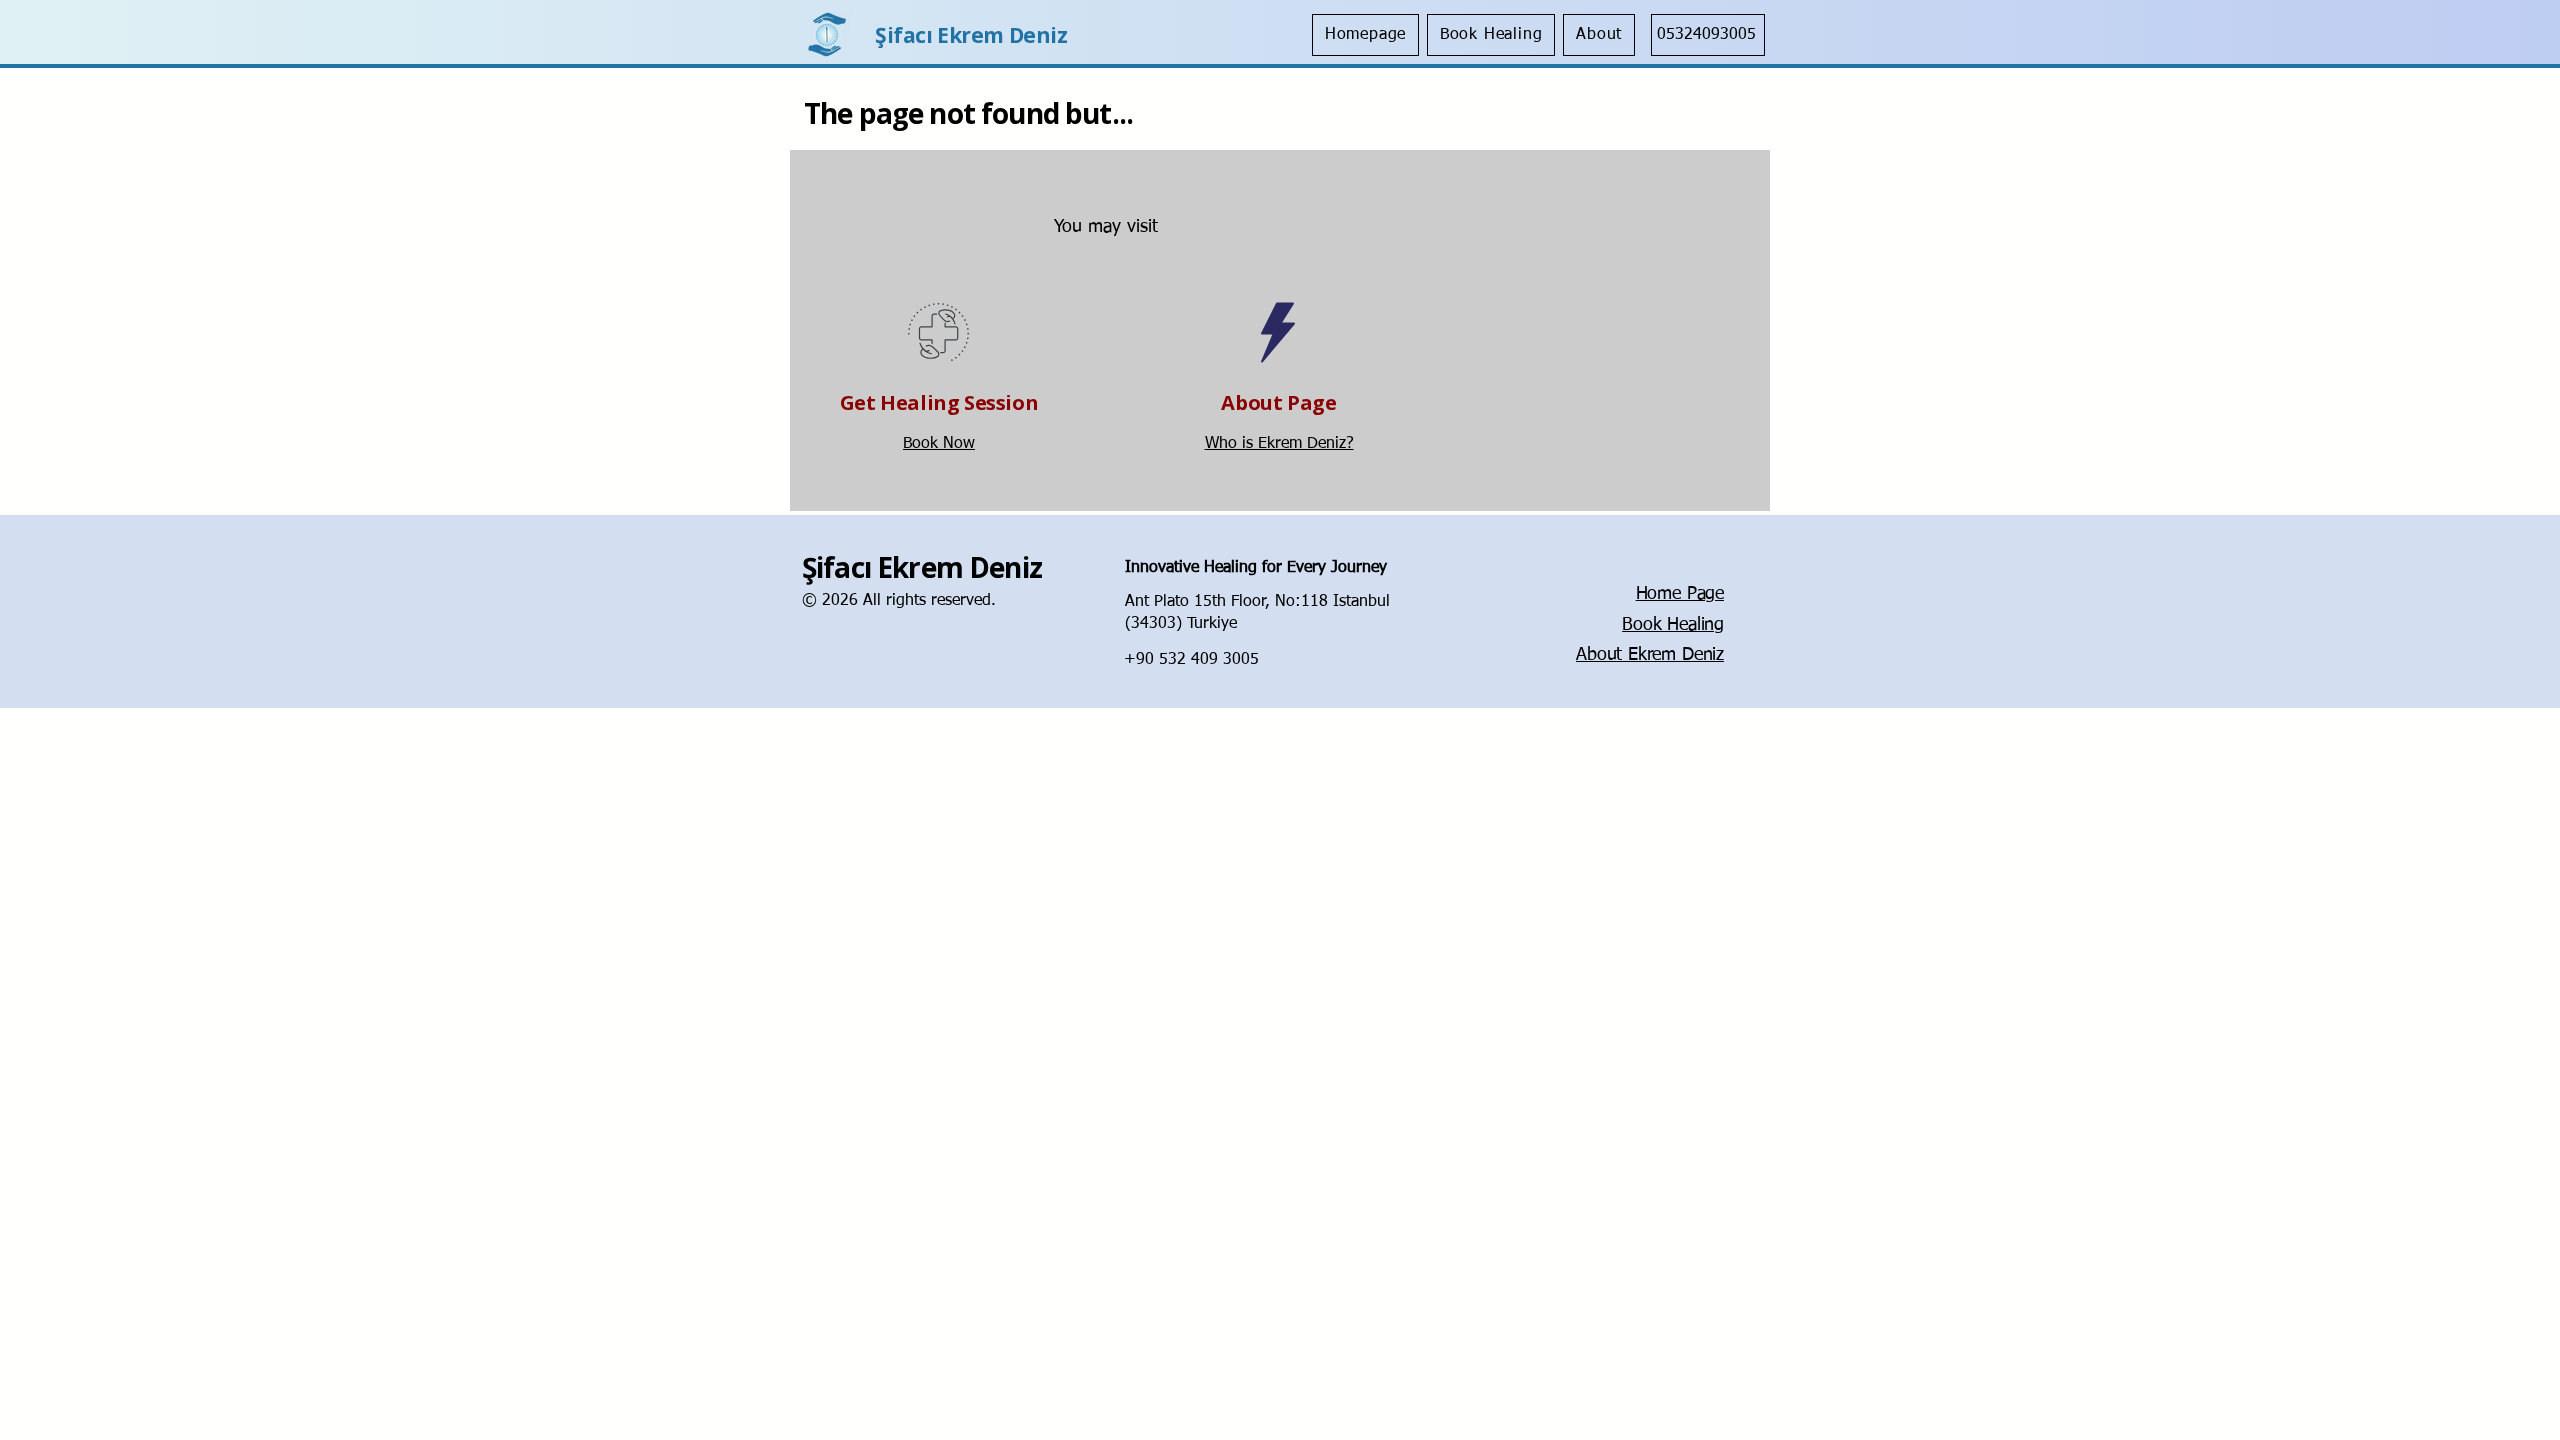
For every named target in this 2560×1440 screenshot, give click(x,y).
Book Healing (1673, 625)
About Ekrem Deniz (1650, 655)
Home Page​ (1680, 594)
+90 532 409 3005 (1191, 660)
